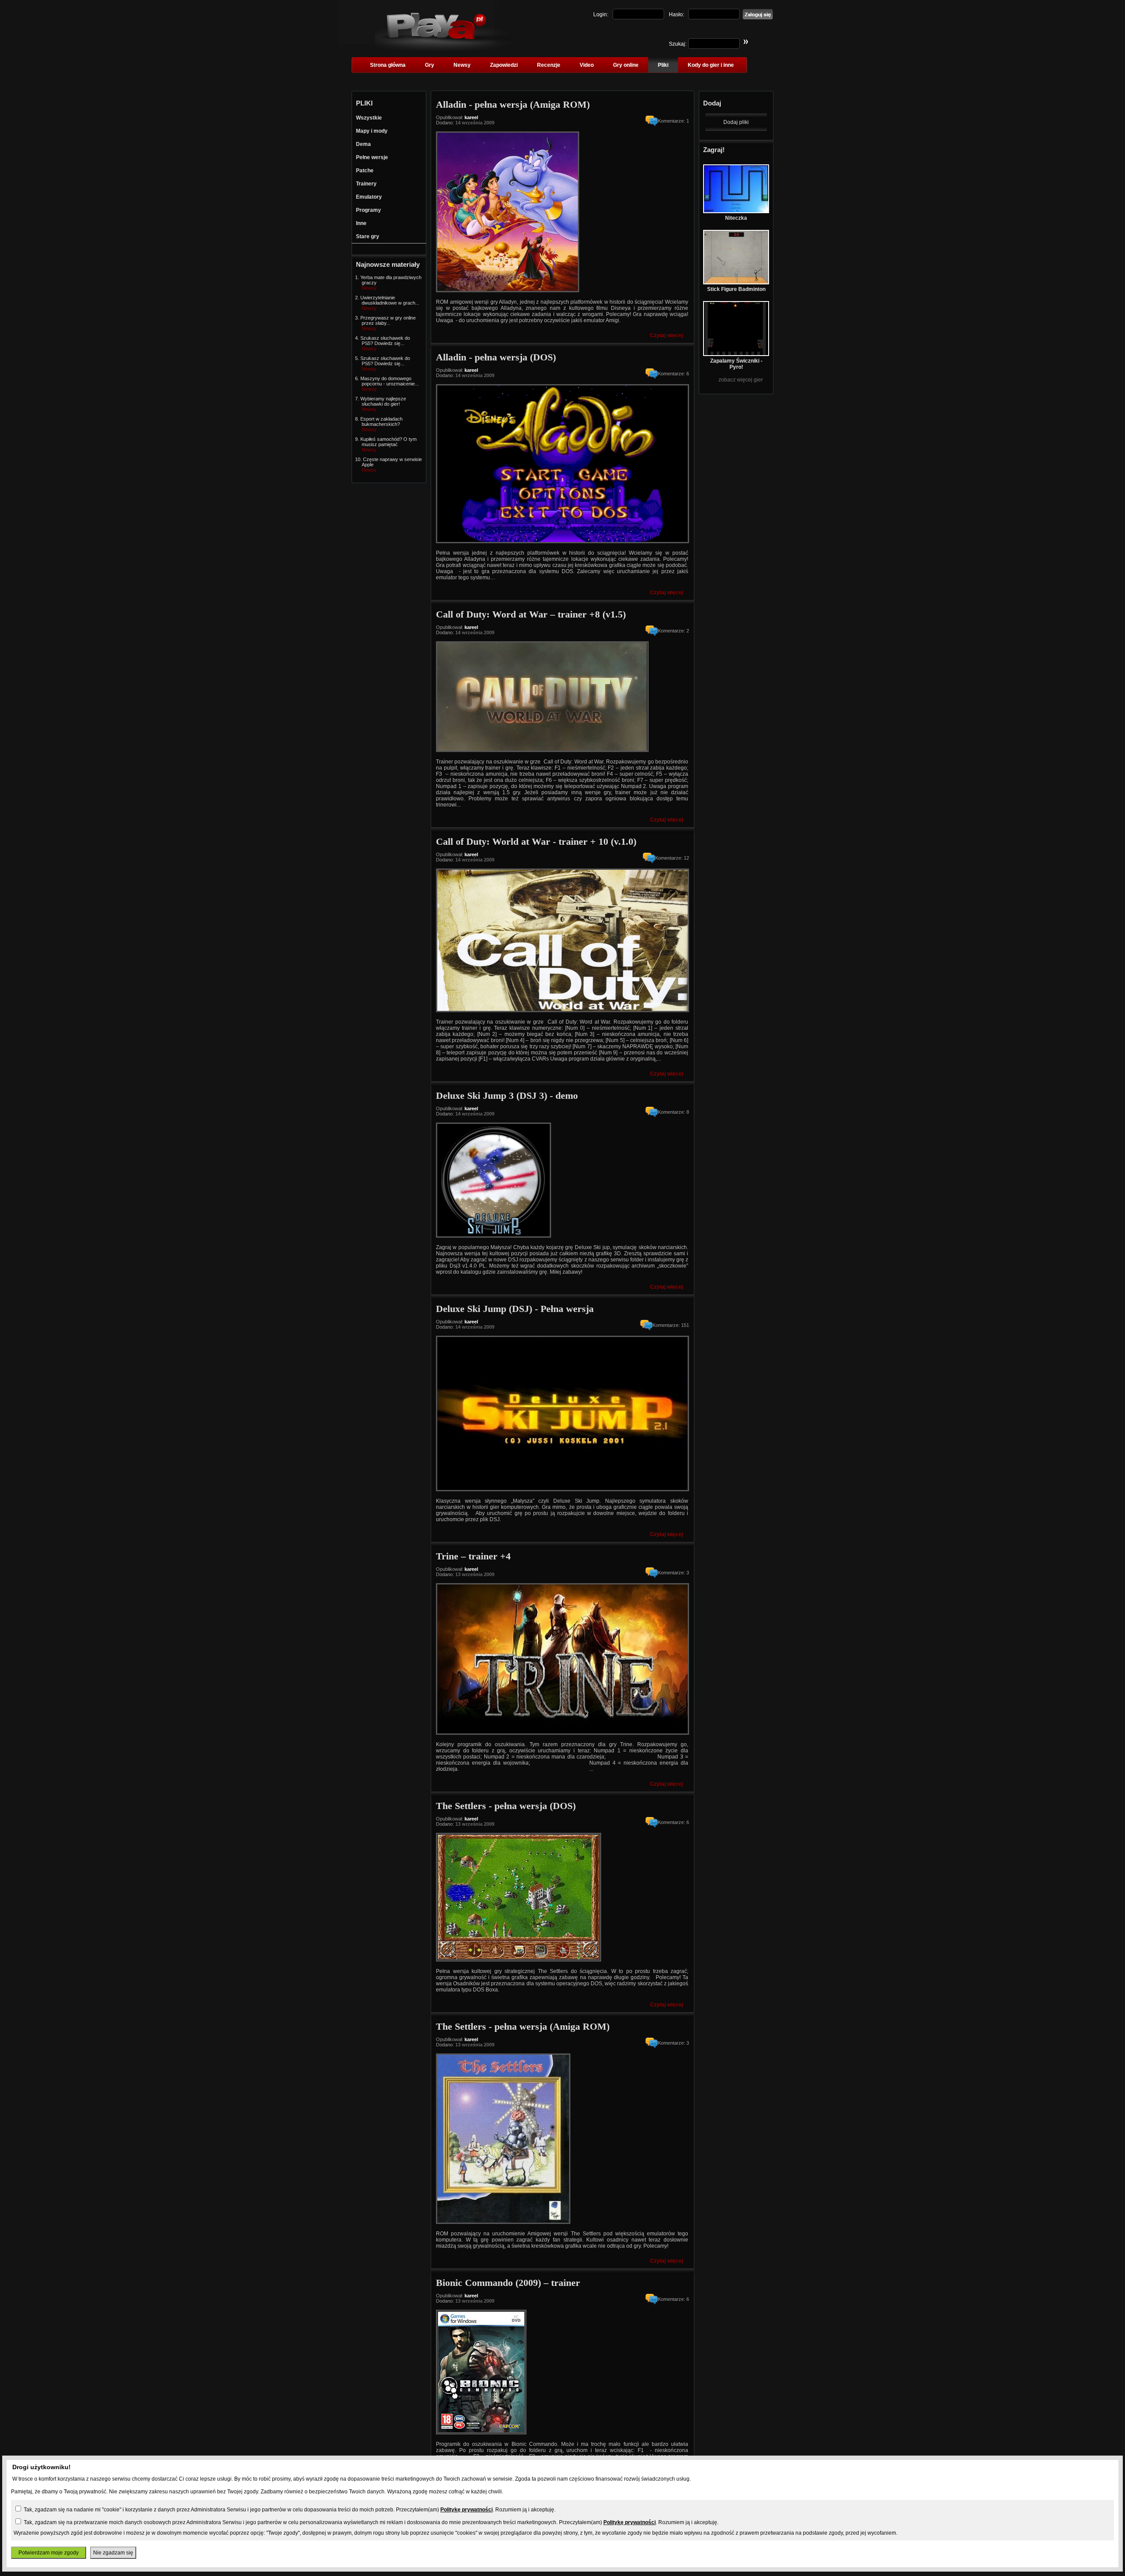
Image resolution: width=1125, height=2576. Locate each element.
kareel (471, 117)
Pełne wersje (372, 157)
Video (587, 65)
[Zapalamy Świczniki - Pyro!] (736, 354)
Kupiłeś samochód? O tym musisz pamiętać (388, 442)
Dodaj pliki (736, 122)
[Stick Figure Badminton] (736, 283)
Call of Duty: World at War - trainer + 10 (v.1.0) (536, 841)
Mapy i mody (372, 131)
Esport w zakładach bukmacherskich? (381, 421)
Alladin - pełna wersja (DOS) (496, 357)
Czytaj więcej (666, 335)
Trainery (366, 184)
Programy (368, 210)
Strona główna (388, 65)
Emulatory (369, 197)
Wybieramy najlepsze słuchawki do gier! (383, 401)
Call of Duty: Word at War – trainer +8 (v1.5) (531, 614)
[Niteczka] (736, 211)
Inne (361, 223)
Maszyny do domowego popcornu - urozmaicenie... (390, 381)
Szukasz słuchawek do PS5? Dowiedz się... (385, 341)
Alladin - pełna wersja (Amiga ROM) (513, 104)
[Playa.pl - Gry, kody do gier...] (444, 49)
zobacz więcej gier (741, 380)
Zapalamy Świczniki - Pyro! (736, 364)
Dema (363, 144)
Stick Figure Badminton (736, 289)
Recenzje (549, 65)
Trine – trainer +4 (473, 1556)
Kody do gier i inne (711, 65)
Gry (430, 65)
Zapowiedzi (504, 65)
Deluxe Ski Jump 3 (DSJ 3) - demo (507, 1095)
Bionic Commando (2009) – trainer (508, 2283)
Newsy (462, 65)
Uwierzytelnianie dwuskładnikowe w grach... (390, 300)
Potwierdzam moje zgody (49, 2553)
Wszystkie (369, 118)
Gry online (626, 65)
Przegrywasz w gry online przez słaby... (388, 320)
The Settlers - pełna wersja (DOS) (506, 1806)
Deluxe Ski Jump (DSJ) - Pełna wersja (515, 1309)
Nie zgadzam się (113, 2553)
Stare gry (368, 236)
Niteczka (736, 218)
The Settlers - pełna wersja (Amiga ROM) (523, 2026)
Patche (365, 171)
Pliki (663, 65)
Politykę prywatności (466, 2510)
